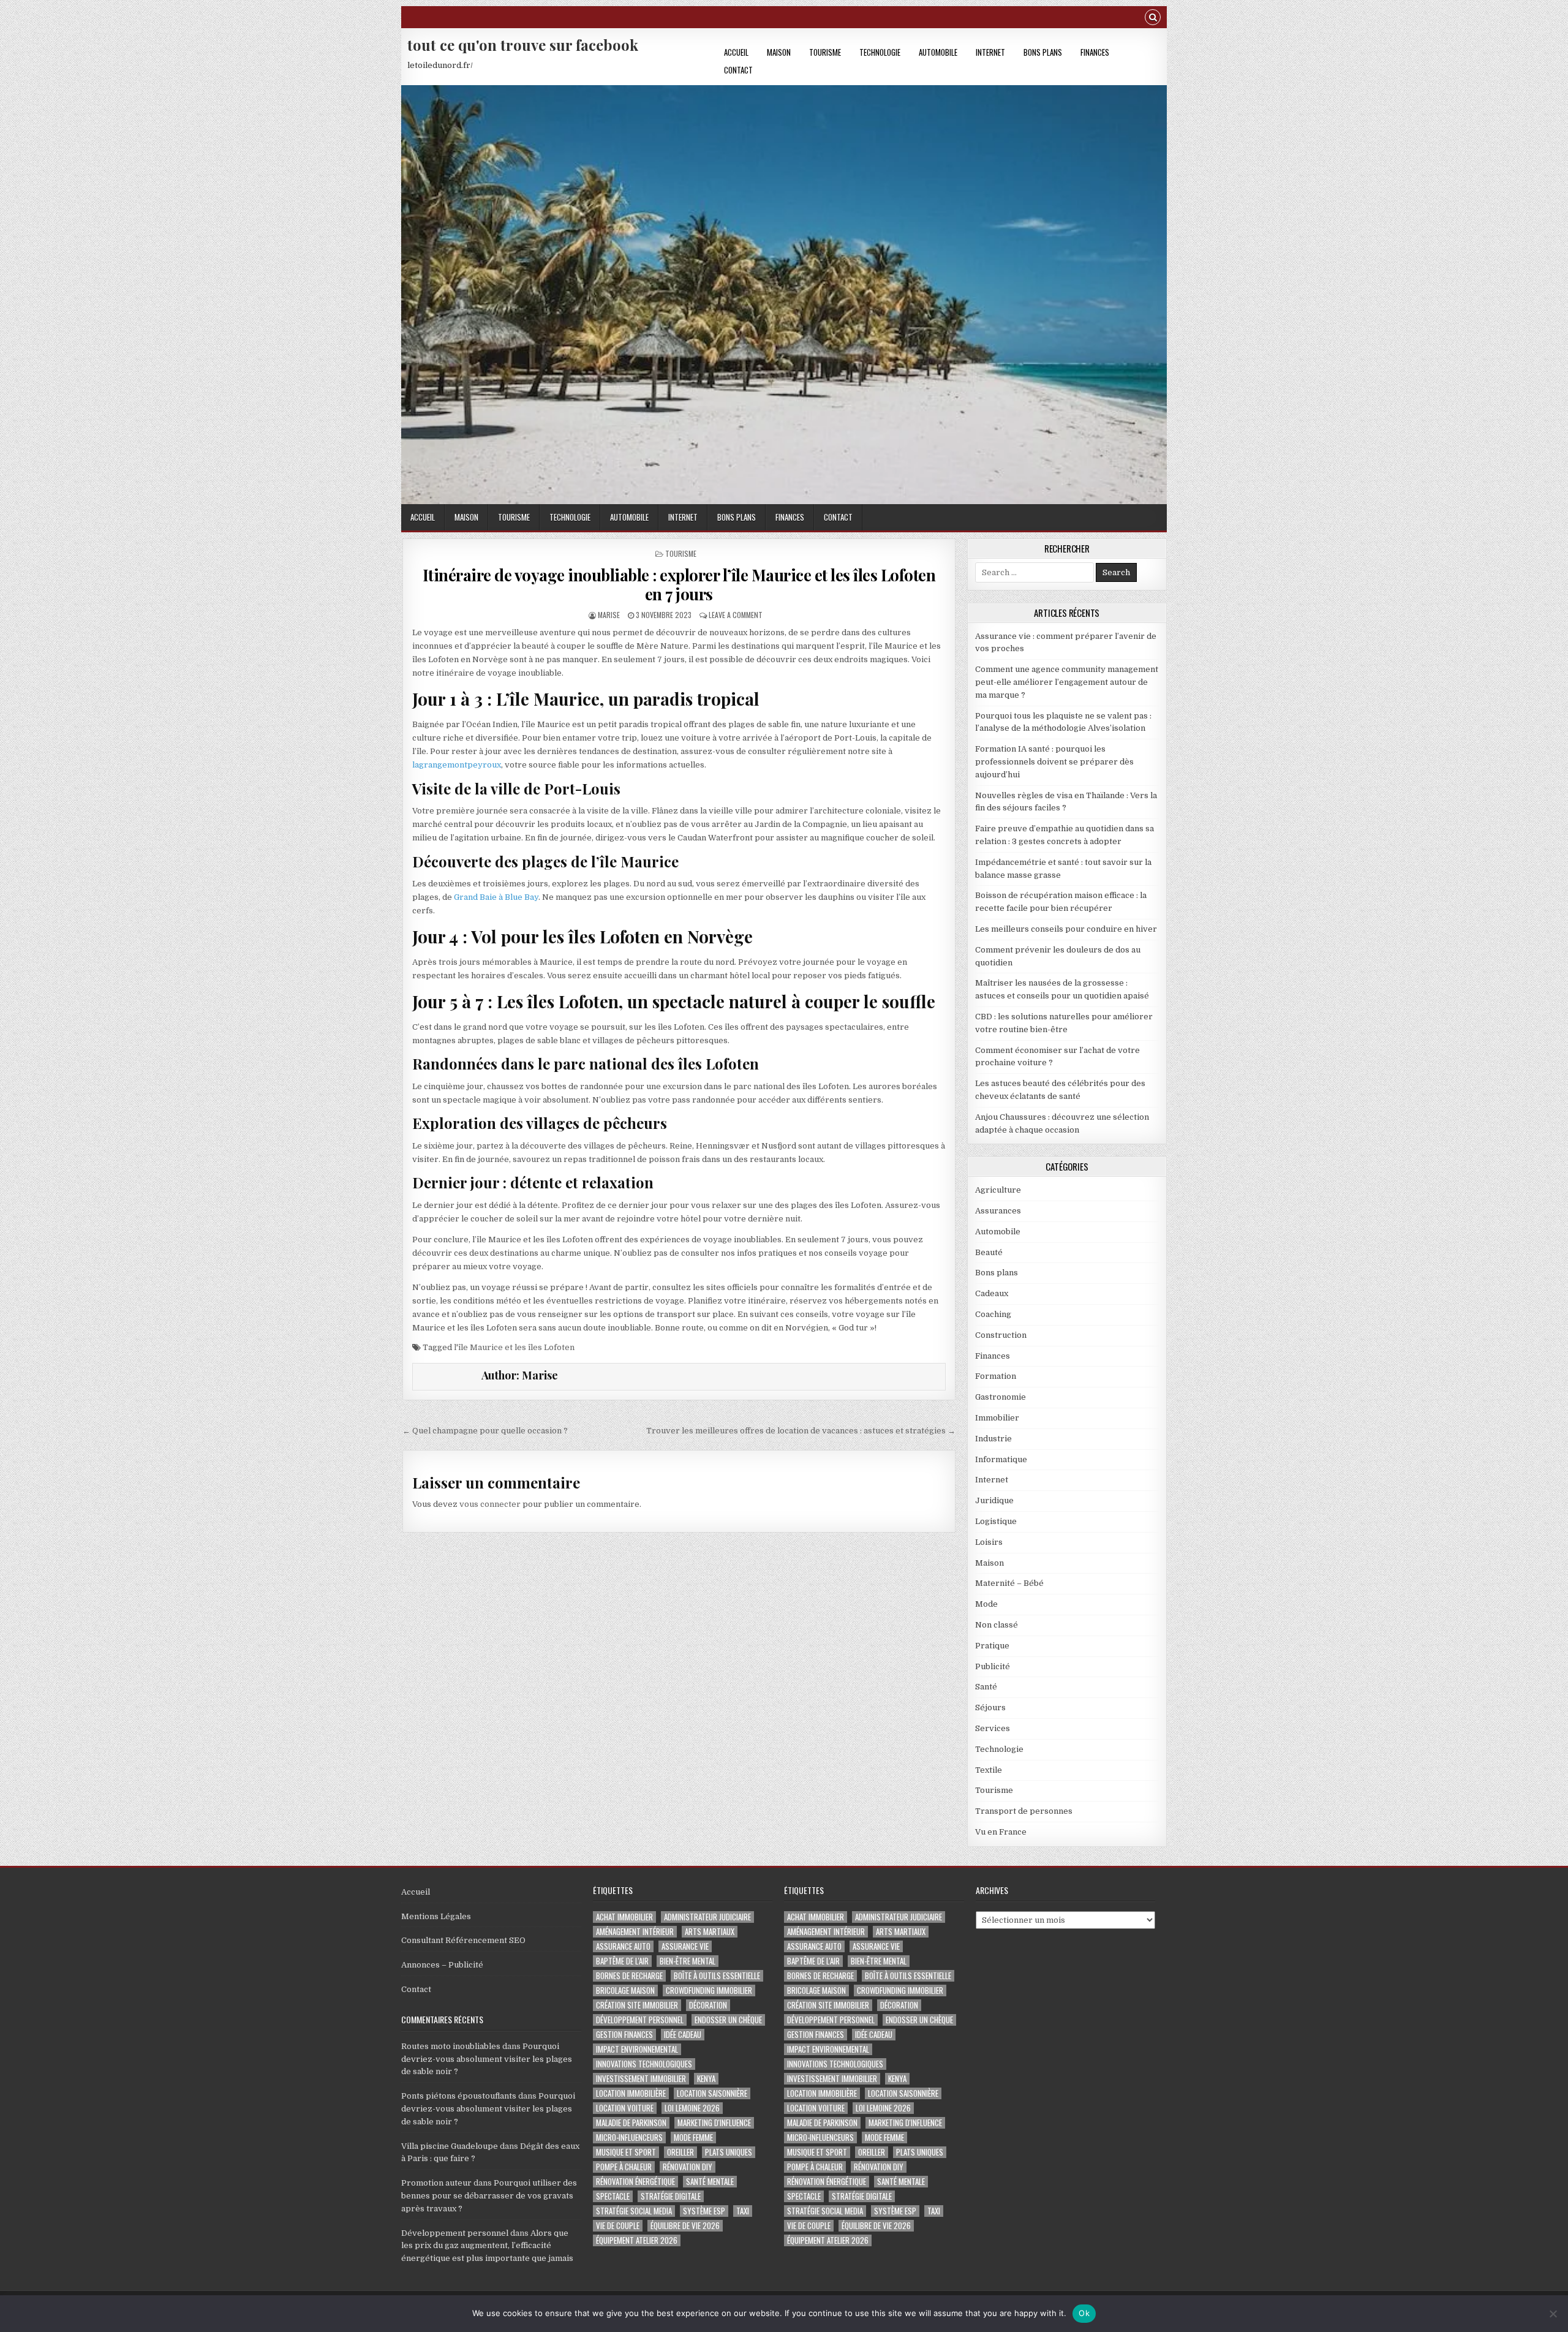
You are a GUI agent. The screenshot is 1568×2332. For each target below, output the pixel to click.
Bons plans (1043, 52)
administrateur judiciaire (707, 1917)
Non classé (997, 1625)
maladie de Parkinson (631, 2123)
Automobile (938, 52)
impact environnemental (637, 2049)
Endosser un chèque (728, 2020)
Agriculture (998, 1190)
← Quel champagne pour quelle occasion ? (485, 1431)
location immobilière (631, 2093)
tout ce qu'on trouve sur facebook (523, 45)
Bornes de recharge (629, 1976)
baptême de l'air (622, 1961)
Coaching (993, 1314)
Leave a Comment (736, 615)
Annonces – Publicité (442, 1965)
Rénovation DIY (688, 2167)
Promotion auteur (436, 2183)
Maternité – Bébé (1009, 1583)
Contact (738, 70)
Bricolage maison (625, 1991)
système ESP (704, 2211)
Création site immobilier (637, 2005)
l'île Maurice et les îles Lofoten (514, 1347)
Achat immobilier (624, 1917)
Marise (609, 615)
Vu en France (1001, 1832)
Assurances (998, 1211)
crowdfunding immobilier (709, 1991)
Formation (996, 1376)
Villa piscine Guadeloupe (450, 2146)
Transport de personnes (1024, 1811)
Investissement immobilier (641, 2079)
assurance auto (623, 1946)
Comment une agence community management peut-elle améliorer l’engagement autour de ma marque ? (1067, 682)
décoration (708, 2005)
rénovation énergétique (635, 2182)
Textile (989, 1770)
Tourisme (825, 52)
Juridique (994, 1500)
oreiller (680, 2152)
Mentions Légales (436, 1916)
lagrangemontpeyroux (457, 765)
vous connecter (490, 1504)
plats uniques (729, 2152)
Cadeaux (992, 1293)
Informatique (1001, 1459)
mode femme (693, 2138)
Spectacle (613, 2196)
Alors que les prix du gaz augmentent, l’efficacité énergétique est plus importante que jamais (487, 2246)
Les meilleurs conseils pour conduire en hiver (1066, 929)
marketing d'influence (714, 2123)
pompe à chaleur (624, 2167)
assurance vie (685, 1946)
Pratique (992, 1646)
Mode (986, 1604)
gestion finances (624, 2035)
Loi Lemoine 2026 (692, 2108)
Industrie (993, 1439)
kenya (706, 2079)
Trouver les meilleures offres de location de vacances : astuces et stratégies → (801, 1431)
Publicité (993, 1666)
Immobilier (997, 1418)
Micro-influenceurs (629, 2138)
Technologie (880, 52)
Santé (986, 1687)
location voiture (625, 2108)
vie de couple (618, 2226)
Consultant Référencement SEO (463, 1940)
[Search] (1153, 19)
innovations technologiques (644, 2064)
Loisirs (989, 1542)
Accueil (736, 52)
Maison (779, 52)
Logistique (996, 1521)
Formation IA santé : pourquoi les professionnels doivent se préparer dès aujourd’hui (1054, 762)
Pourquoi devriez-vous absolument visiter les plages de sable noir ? (487, 2059)
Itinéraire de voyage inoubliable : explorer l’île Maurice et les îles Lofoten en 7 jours (679, 584)
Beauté (989, 1252)
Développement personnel (455, 2233)
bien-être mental (688, 1961)
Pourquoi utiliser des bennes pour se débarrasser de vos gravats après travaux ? (489, 2196)
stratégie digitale (671, 2196)
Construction (1001, 1335)
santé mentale (710, 2182)
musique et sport (626, 2152)
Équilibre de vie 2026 (685, 2226)
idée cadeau (683, 2035)
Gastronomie (1001, 1397)
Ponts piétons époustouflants (459, 2096)
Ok (1084, 2313)
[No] (1553, 2314)
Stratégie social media (634, 2211)
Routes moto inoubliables (451, 2046)
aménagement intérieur (635, 1932)
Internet (990, 52)
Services (993, 1728)
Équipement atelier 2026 (637, 2240)
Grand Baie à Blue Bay (496, 897)
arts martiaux (710, 1932)
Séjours (990, 1707)
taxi (743, 2211)
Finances (1095, 52)
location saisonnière (712, 2093)
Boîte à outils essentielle (717, 1976)
